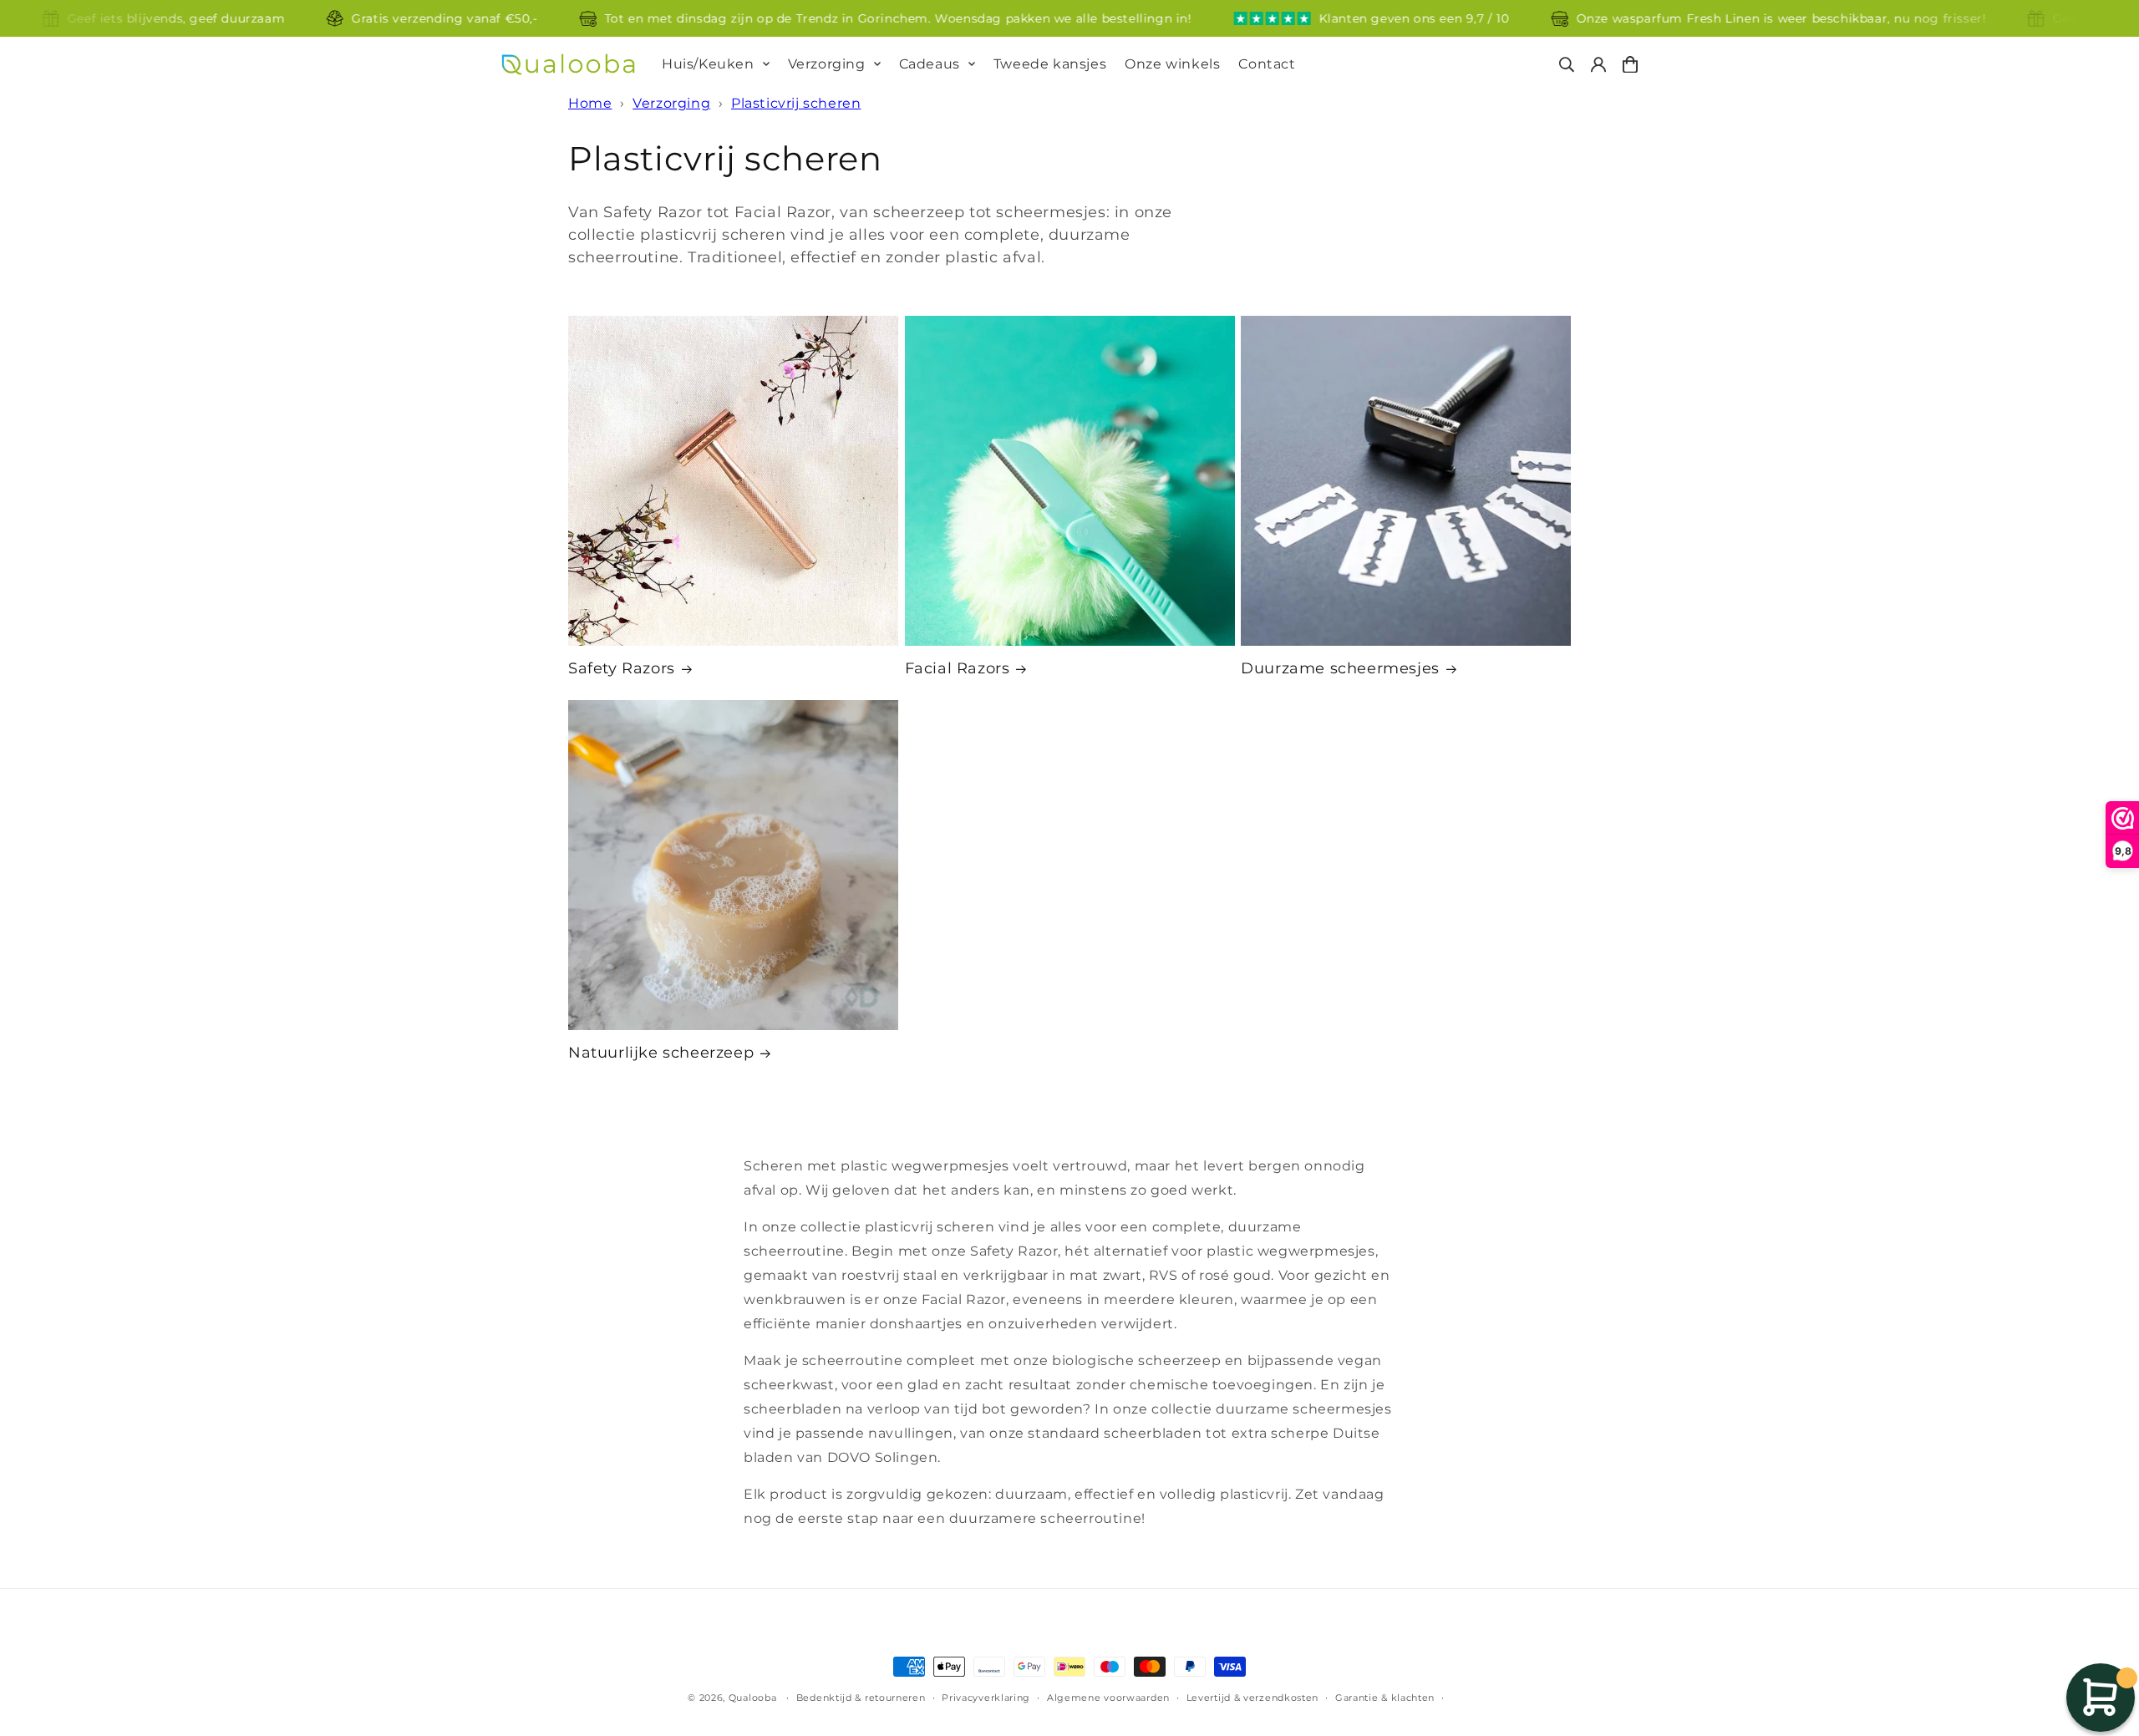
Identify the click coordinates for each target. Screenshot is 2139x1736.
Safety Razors (622, 668)
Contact (1267, 64)
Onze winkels (1172, 64)
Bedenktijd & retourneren (861, 1698)
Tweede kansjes (1050, 64)
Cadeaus (930, 64)
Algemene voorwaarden (1108, 1698)
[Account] (1598, 65)
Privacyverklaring (986, 1698)
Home (590, 103)
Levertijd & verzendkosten (1253, 1698)
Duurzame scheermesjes (1340, 668)
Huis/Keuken (708, 64)
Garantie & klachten (1385, 1698)
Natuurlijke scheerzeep (661, 1053)
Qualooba (753, 1698)
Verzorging (827, 64)
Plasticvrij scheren (796, 103)
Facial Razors (958, 668)
